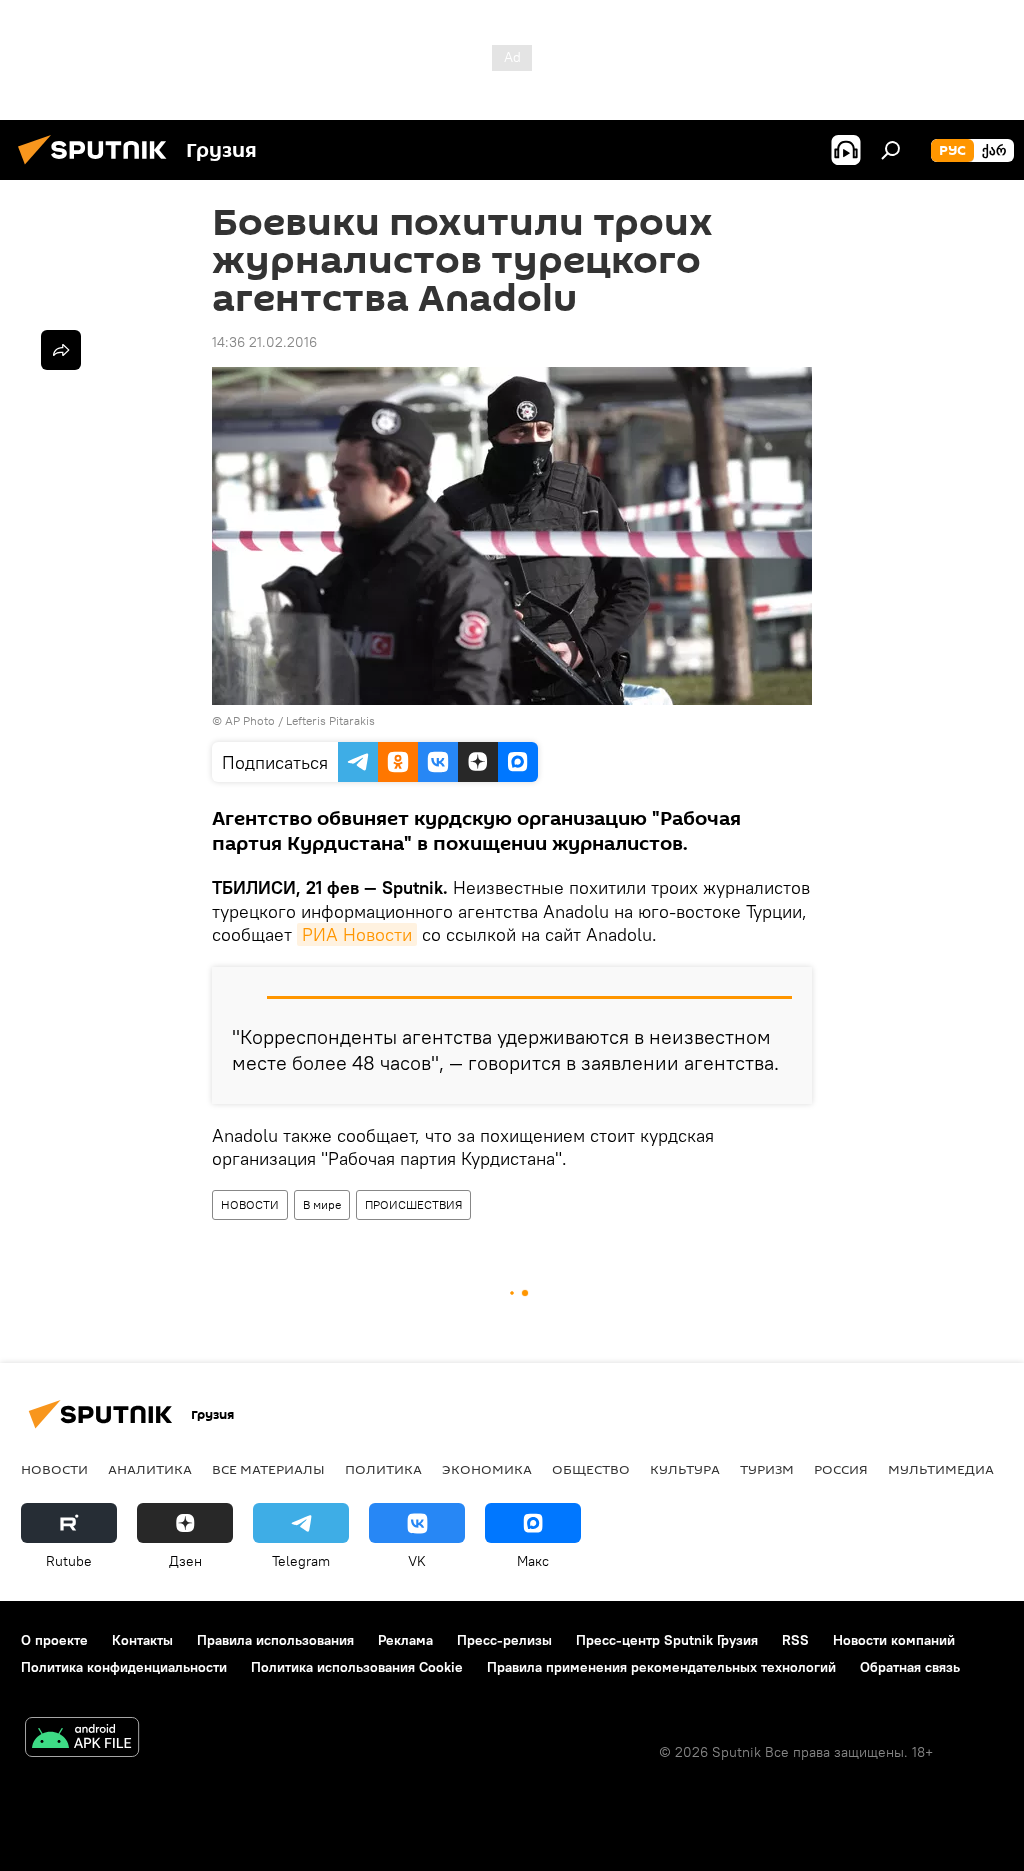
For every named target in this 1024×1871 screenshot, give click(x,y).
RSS (795, 1640)
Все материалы (268, 1469)
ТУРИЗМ (767, 1469)
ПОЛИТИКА (383, 1469)
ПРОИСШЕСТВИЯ (413, 1204)
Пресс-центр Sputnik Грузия (667, 1640)
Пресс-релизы (504, 1640)
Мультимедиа (941, 1469)
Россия (841, 1469)
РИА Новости (357, 934)
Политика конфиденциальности (124, 1667)
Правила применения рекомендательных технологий (661, 1667)
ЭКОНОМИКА (487, 1469)
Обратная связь (910, 1667)
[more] (61, 350)
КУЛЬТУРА (685, 1469)
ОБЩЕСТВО (591, 1469)
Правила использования (275, 1640)
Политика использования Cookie (357, 1667)
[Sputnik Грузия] (98, 167)
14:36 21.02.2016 (264, 342)
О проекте (54, 1640)
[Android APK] (82, 1739)
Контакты (142, 1640)
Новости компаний (894, 1640)
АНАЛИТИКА (150, 1469)
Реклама (405, 1640)
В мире (322, 1204)
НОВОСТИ (250, 1204)
